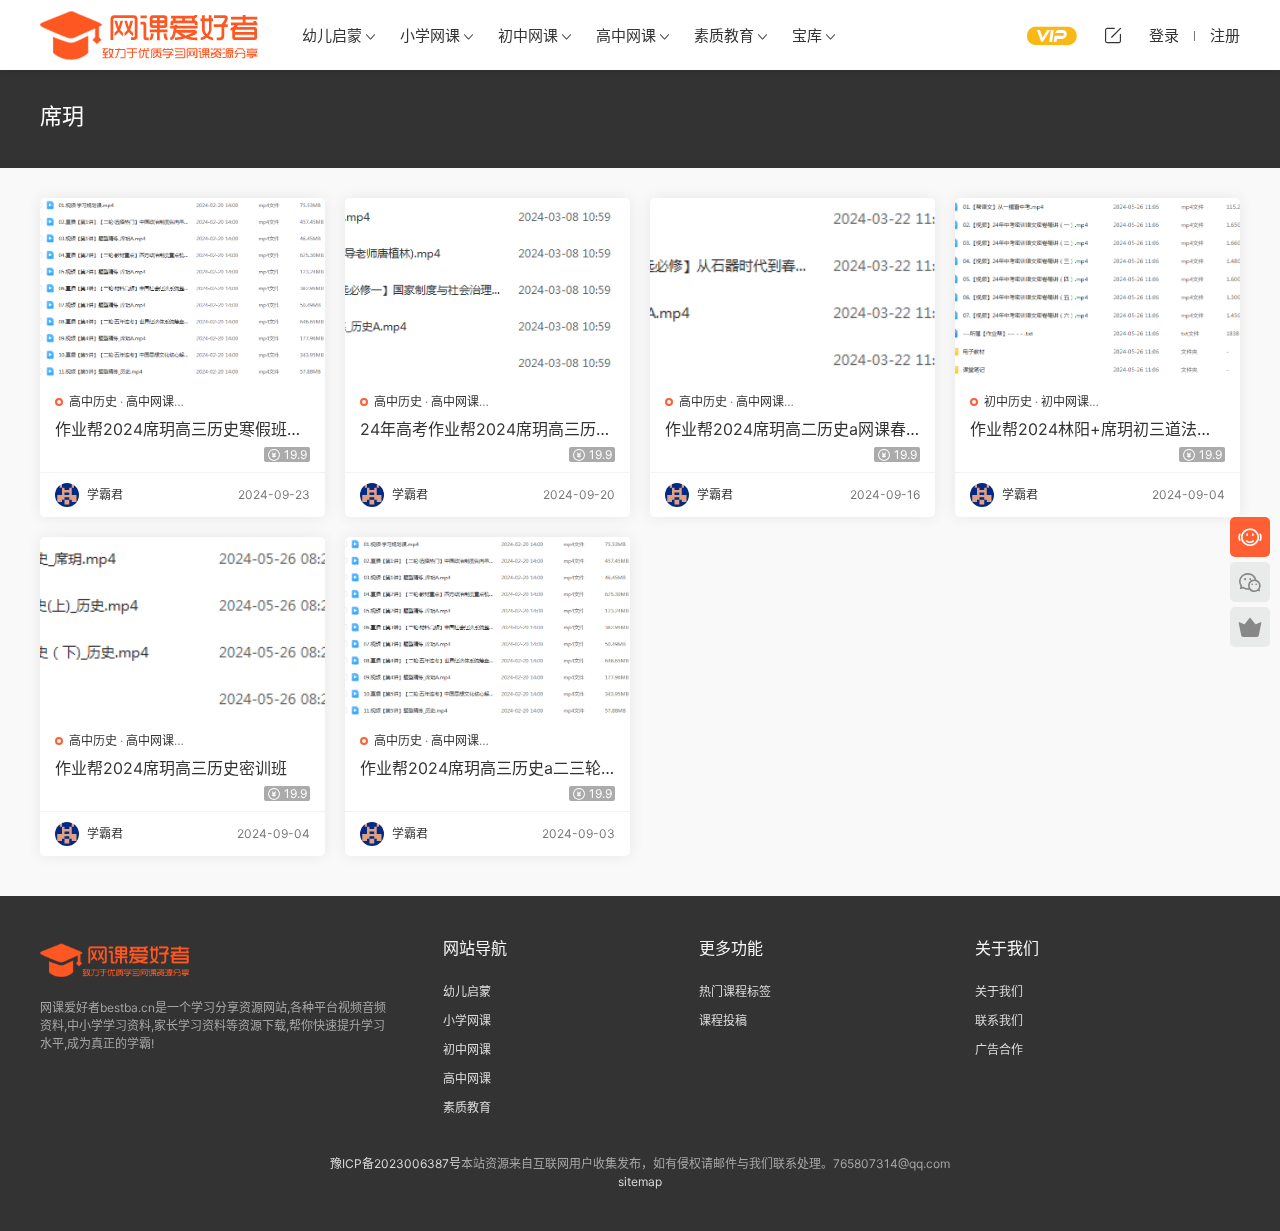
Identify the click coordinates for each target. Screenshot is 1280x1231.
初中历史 (1008, 401)
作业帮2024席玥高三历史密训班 (171, 768)
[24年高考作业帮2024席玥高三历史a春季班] (487, 288)
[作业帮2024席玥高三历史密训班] (182, 627)
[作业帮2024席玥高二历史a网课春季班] (792, 288)
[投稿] (1113, 35)
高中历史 (93, 401)
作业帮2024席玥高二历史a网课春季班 (785, 429)
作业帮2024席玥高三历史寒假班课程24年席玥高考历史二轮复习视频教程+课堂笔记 (179, 429)
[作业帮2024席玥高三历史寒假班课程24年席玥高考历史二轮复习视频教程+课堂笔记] (182, 288)
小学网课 (430, 35)
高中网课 (626, 35)
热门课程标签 (735, 991)
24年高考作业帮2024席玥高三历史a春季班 (486, 429)
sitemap (640, 1181)
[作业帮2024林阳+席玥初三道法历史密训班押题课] (1097, 288)
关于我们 (999, 991)
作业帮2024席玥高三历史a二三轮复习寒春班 (480, 768)
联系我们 (999, 1020)
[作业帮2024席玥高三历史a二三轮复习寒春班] (487, 627)
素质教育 (724, 35)
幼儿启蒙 (332, 35)
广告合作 (999, 1049)
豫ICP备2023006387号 (395, 1163)
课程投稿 (723, 1020)
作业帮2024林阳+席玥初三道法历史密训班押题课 (1091, 429)
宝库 (807, 35)
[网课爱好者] (149, 35)
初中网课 (528, 35)
